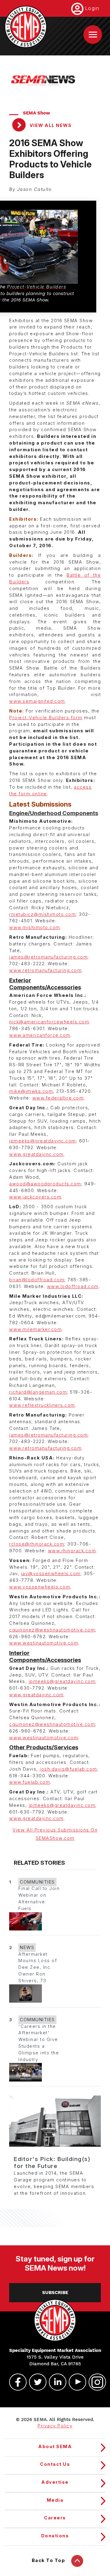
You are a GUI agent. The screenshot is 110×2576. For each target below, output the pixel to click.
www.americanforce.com (40, 1035)
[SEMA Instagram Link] (95, 2382)
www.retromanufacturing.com (45, 970)
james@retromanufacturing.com (48, 957)
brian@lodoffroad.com (37, 1280)
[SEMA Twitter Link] (35, 2382)
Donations (55, 2536)
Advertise (55, 2482)
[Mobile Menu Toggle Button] (93, 35)
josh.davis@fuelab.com (68, 1769)
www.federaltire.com (58, 1098)
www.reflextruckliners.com (42, 1405)
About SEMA (55, 2447)
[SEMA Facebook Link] (15, 2382)
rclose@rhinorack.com (37, 1544)
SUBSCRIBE (55, 2293)
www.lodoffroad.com (73, 1286)
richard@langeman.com (38, 1392)
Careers (55, 2518)
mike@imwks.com (31, 1091)
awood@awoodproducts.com (45, 1184)
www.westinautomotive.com (44, 1643)
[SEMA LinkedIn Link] (55, 2382)
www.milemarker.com (35, 1329)
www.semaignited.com (37, 701)
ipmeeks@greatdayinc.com (43, 1141)
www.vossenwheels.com (40, 1587)
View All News (50, 125)
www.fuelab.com (30, 1782)
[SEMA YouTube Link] (75, 2382)
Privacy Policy (55, 2426)
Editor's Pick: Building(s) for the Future (52, 2163)
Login (92, 8)
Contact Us (55, 2464)
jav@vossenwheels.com (51, 1574)
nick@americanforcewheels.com (49, 1022)
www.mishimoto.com (35, 927)
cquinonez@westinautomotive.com (52, 1630)
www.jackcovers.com (35, 1197)
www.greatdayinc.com (37, 1154)
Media (55, 2500)
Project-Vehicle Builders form (46, 718)
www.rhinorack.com (72, 1551)
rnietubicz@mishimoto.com (42, 914)
